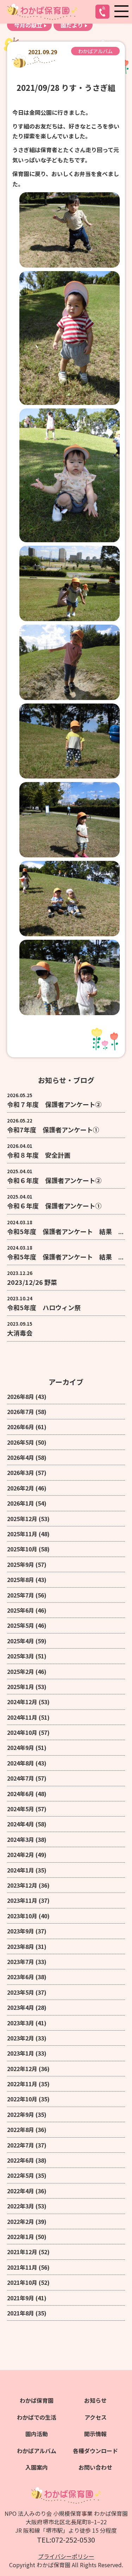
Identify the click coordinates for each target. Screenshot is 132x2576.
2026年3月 (21, 1473)
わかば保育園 (37, 2400)
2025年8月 (21, 1580)
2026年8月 (21, 1396)
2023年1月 (21, 2053)
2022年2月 (21, 2221)
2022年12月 (22, 2069)
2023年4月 (21, 2007)
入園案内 (37, 2467)
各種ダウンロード (95, 2451)
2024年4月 (21, 1824)
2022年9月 (21, 2114)
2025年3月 (21, 1656)
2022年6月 (21, 2160)
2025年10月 (22, 1549)
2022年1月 (21, 2237)
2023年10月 (22, 1916)
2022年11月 (22, 2084)
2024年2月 (21, 1855)
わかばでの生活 (37, 2417)
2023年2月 (21, 2038)
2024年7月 (21, 1778)
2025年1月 (21, 1687)
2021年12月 (22, 2252)
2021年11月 (22, 2267)
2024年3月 (21, 1839)
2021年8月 (21, 2313)
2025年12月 (22, 1519)
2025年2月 (21, 1671)
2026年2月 (21, 1488)
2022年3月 (21, 2206)
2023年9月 (21, 1931)
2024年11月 (22, 1717)
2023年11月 (22, 1900)
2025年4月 (21, 1641)
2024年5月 (21, 1809)
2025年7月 (21, 1595)
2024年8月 (21, 1763)
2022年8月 (21, 2130)
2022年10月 (22, 2099)
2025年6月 (21, 1610)
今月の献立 (28, 25)
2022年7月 (21, 2145)
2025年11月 (22, 1534)
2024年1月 (21, 1870)
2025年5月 (21, 1625)
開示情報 (95, 2434)
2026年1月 (21, 1503)
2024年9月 (21, 1747)
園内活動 (37, 2434)
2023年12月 (22, 1885)
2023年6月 (21, 1977)
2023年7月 (21, 1962)
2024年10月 (22, 1732)
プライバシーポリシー (66, 2556)
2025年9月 (21, 1564)
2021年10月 (22, 2282)
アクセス (96, 2417)
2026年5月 (21, 1442)
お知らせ (95, 2400)
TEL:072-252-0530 (66, 2540)
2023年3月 (21, 2023)
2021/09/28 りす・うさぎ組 (66, 87)
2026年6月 (21, 1427)
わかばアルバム (95, 51)
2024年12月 (22, 1702)
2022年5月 (21, 2175)
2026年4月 (21, 1457)
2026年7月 (21, 1412)
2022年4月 (21, 2191)
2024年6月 (21, 1794)
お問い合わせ (95, 2467)
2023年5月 (21, 1992)
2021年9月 (21, 2298)
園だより (72, 25)
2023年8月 (21, 1946)
